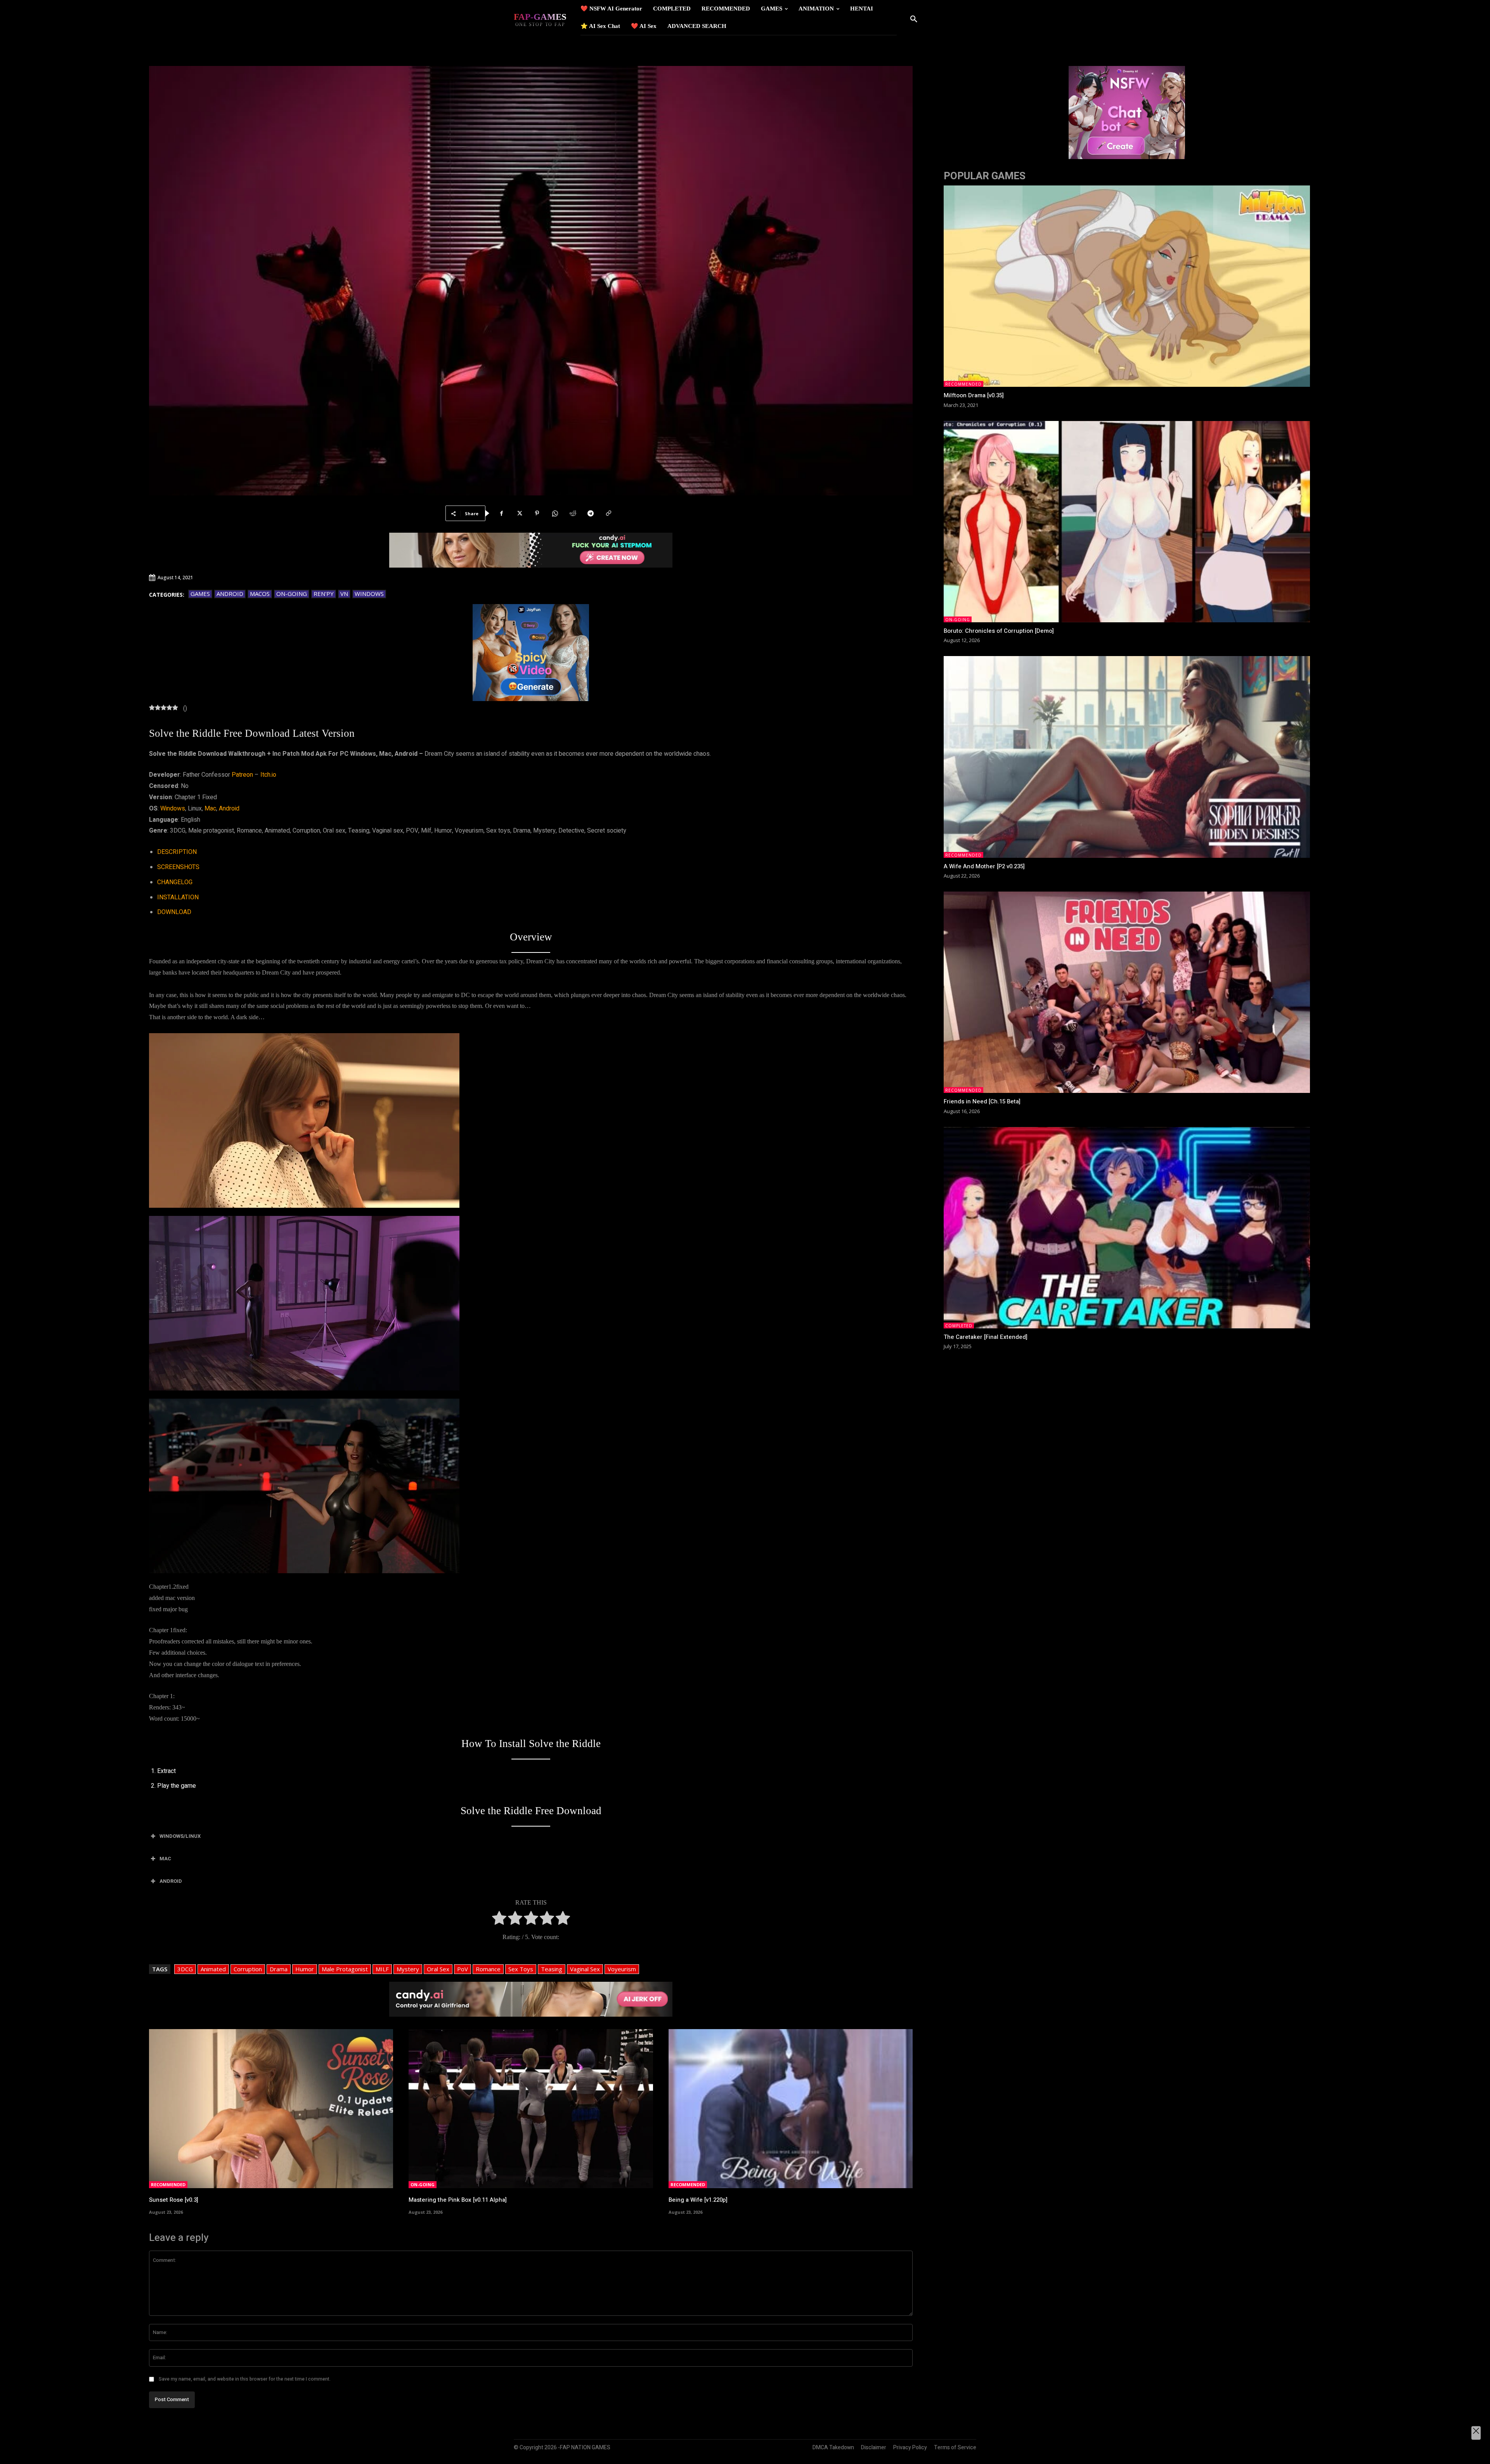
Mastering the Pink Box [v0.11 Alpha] (458, 2200)
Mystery (408, 1969)
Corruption (248, 1969)
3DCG (185, 1969)
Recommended (168, 2184)
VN (344, 594)
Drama (279, 1969)
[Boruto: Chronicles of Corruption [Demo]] (1127, 522)
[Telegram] (591, 513)
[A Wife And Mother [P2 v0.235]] (1127, 757)
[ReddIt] (573, 513)
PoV (463, 1969)
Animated (213, 1969)
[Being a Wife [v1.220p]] (791, 2108)
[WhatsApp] (555, 513)
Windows (369, 594)
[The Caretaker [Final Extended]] (1127, 1228)
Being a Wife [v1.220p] (698, 2200)
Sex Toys (521, 1969)
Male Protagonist (345, 1969)
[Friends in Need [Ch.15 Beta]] (1127, 992)
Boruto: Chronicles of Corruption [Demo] (999, 631)
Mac (210, 809)
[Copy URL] (608, 513)
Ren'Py (324, 594)
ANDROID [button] (171, 1881)
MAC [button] (165, 1859)
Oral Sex (438, 1969)
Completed (959, 1326)
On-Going (292, 594)
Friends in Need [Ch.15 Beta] (982, 1101)
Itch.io (268, 775)
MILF (382, 1969)
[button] (914, 19)
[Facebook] (501, 513)
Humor (305, 1969)
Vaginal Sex (585, 1969)
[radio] (499, 1920)
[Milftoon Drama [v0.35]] (1127, 286)
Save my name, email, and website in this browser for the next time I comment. (245, 2379)
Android (230, 594)
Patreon (242, 775)
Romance (488, 1969)
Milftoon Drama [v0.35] (974, 395)
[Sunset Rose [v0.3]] (271, 2108)
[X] (519, 513)
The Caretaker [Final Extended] (986, 1337)
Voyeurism (622, 1969)
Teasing (552, 1969)
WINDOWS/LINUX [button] (180, 1836)
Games (200, 594)
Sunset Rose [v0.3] (174, 2200)
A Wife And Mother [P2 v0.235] (984, 866)
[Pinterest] (537, 513)
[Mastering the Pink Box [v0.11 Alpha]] (531, 2108)
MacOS (260, 594)
